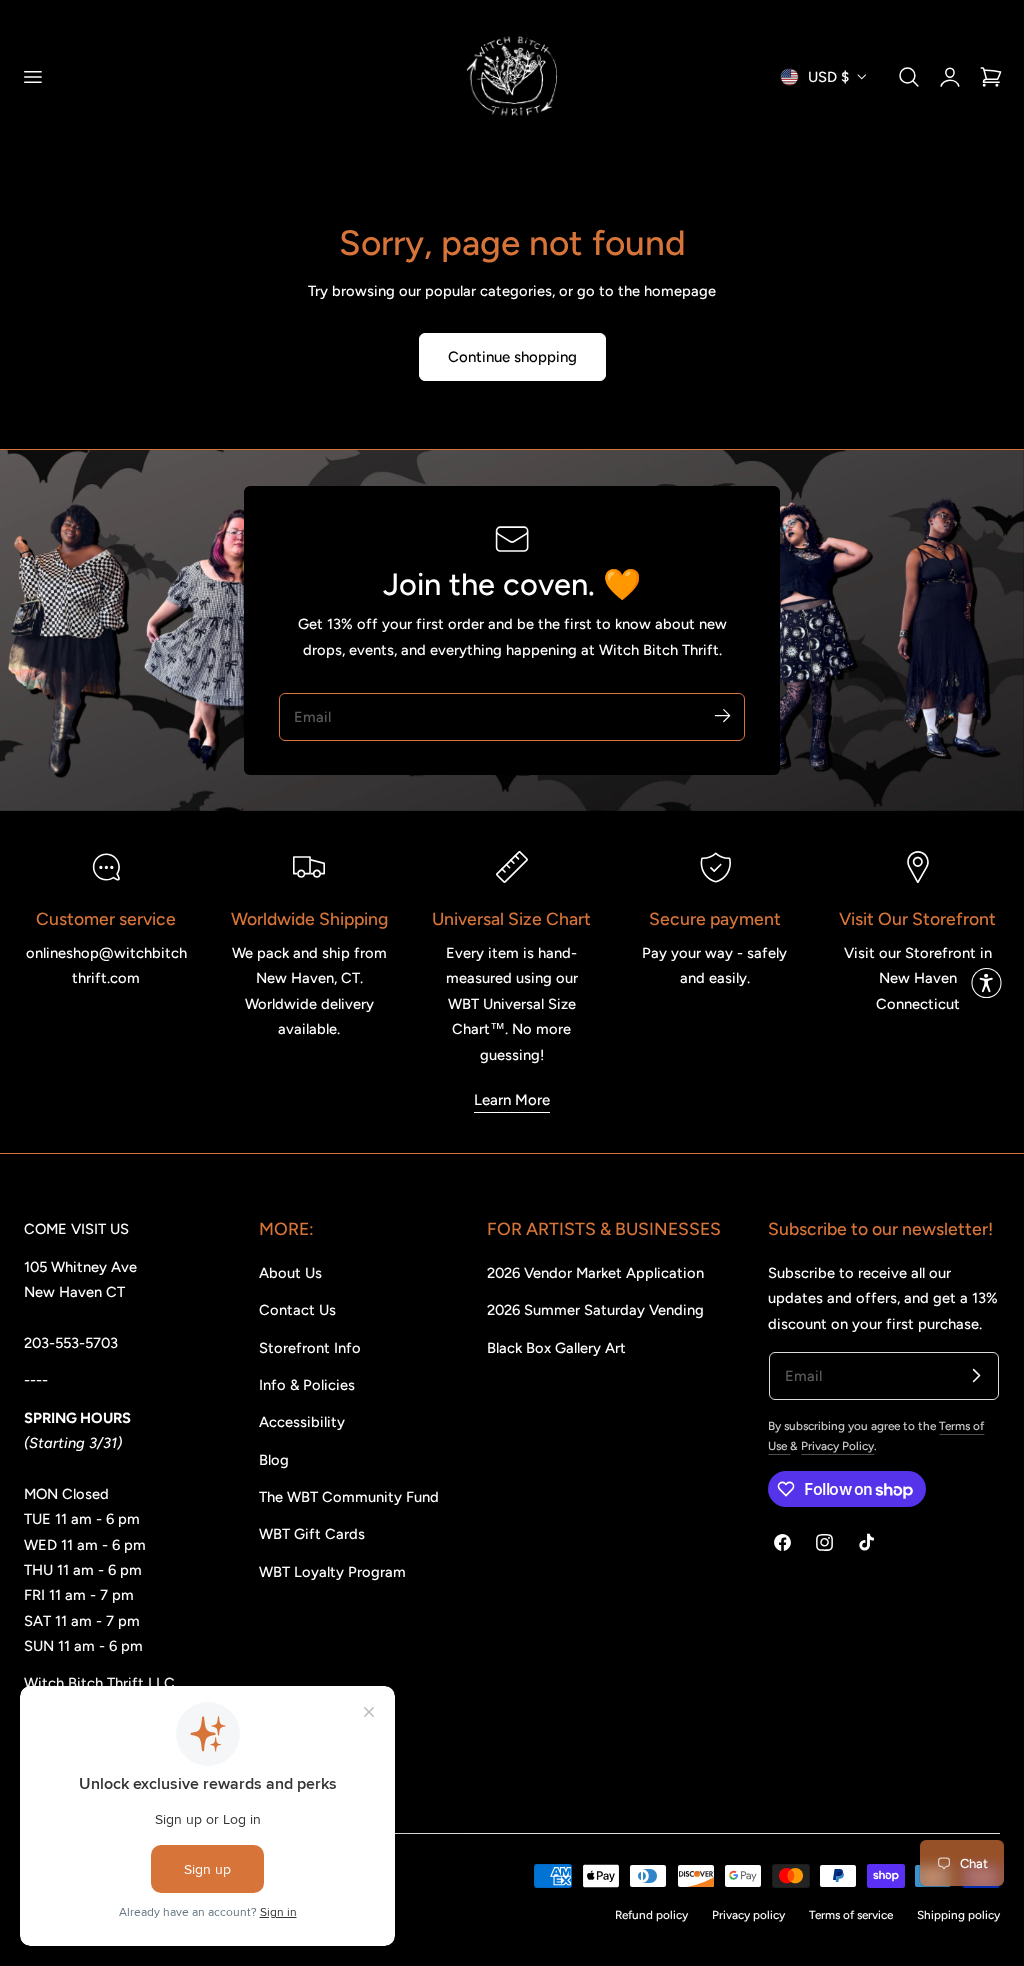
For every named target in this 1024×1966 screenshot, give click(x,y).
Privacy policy (748, 1915)
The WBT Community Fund (349, 1497)
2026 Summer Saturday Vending (595, 1310)
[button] (32, 77)
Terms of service (851, 1915)
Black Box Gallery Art (556, 1348)
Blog (274, 1460)
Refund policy (651, 1915)
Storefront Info (310, 1348)
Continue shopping (512, 357)
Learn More (512, 1100)
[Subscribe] (722, 716)
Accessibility (302, 1422)
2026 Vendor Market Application (595, 1273)
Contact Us (297, 1310)
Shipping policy (958, 1915)
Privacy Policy (837, 1446)
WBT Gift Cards (312, 1534)
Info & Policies (307, 1385)
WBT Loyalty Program (332, 1572)
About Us (290, 1273)
